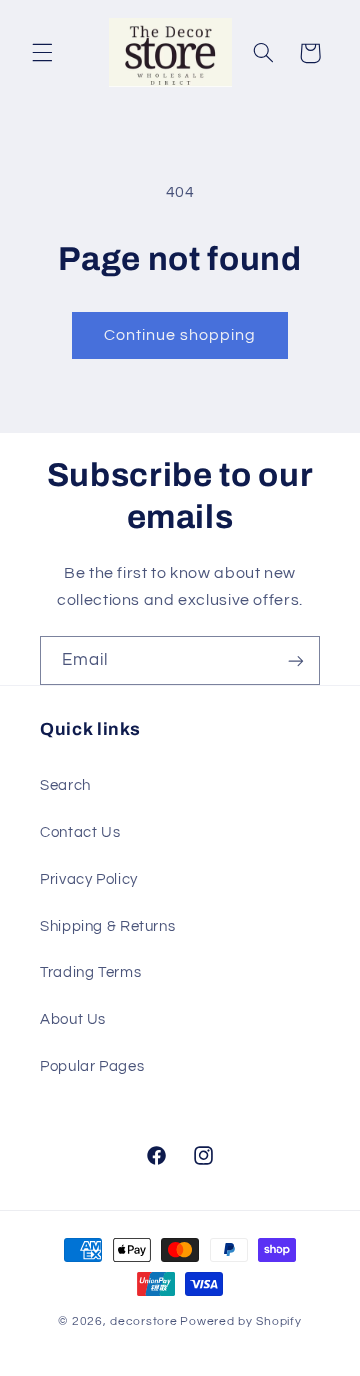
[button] (42, 53)
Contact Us (80, 832)
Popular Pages (92, 1066)
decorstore (143, 1321)
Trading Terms (90, 972)
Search (65, 785)
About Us (73, 1019)
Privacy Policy (89, 879)
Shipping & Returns (107, 926)
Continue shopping (180, 335)
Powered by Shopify (240, 1321)
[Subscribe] (296, 660)
